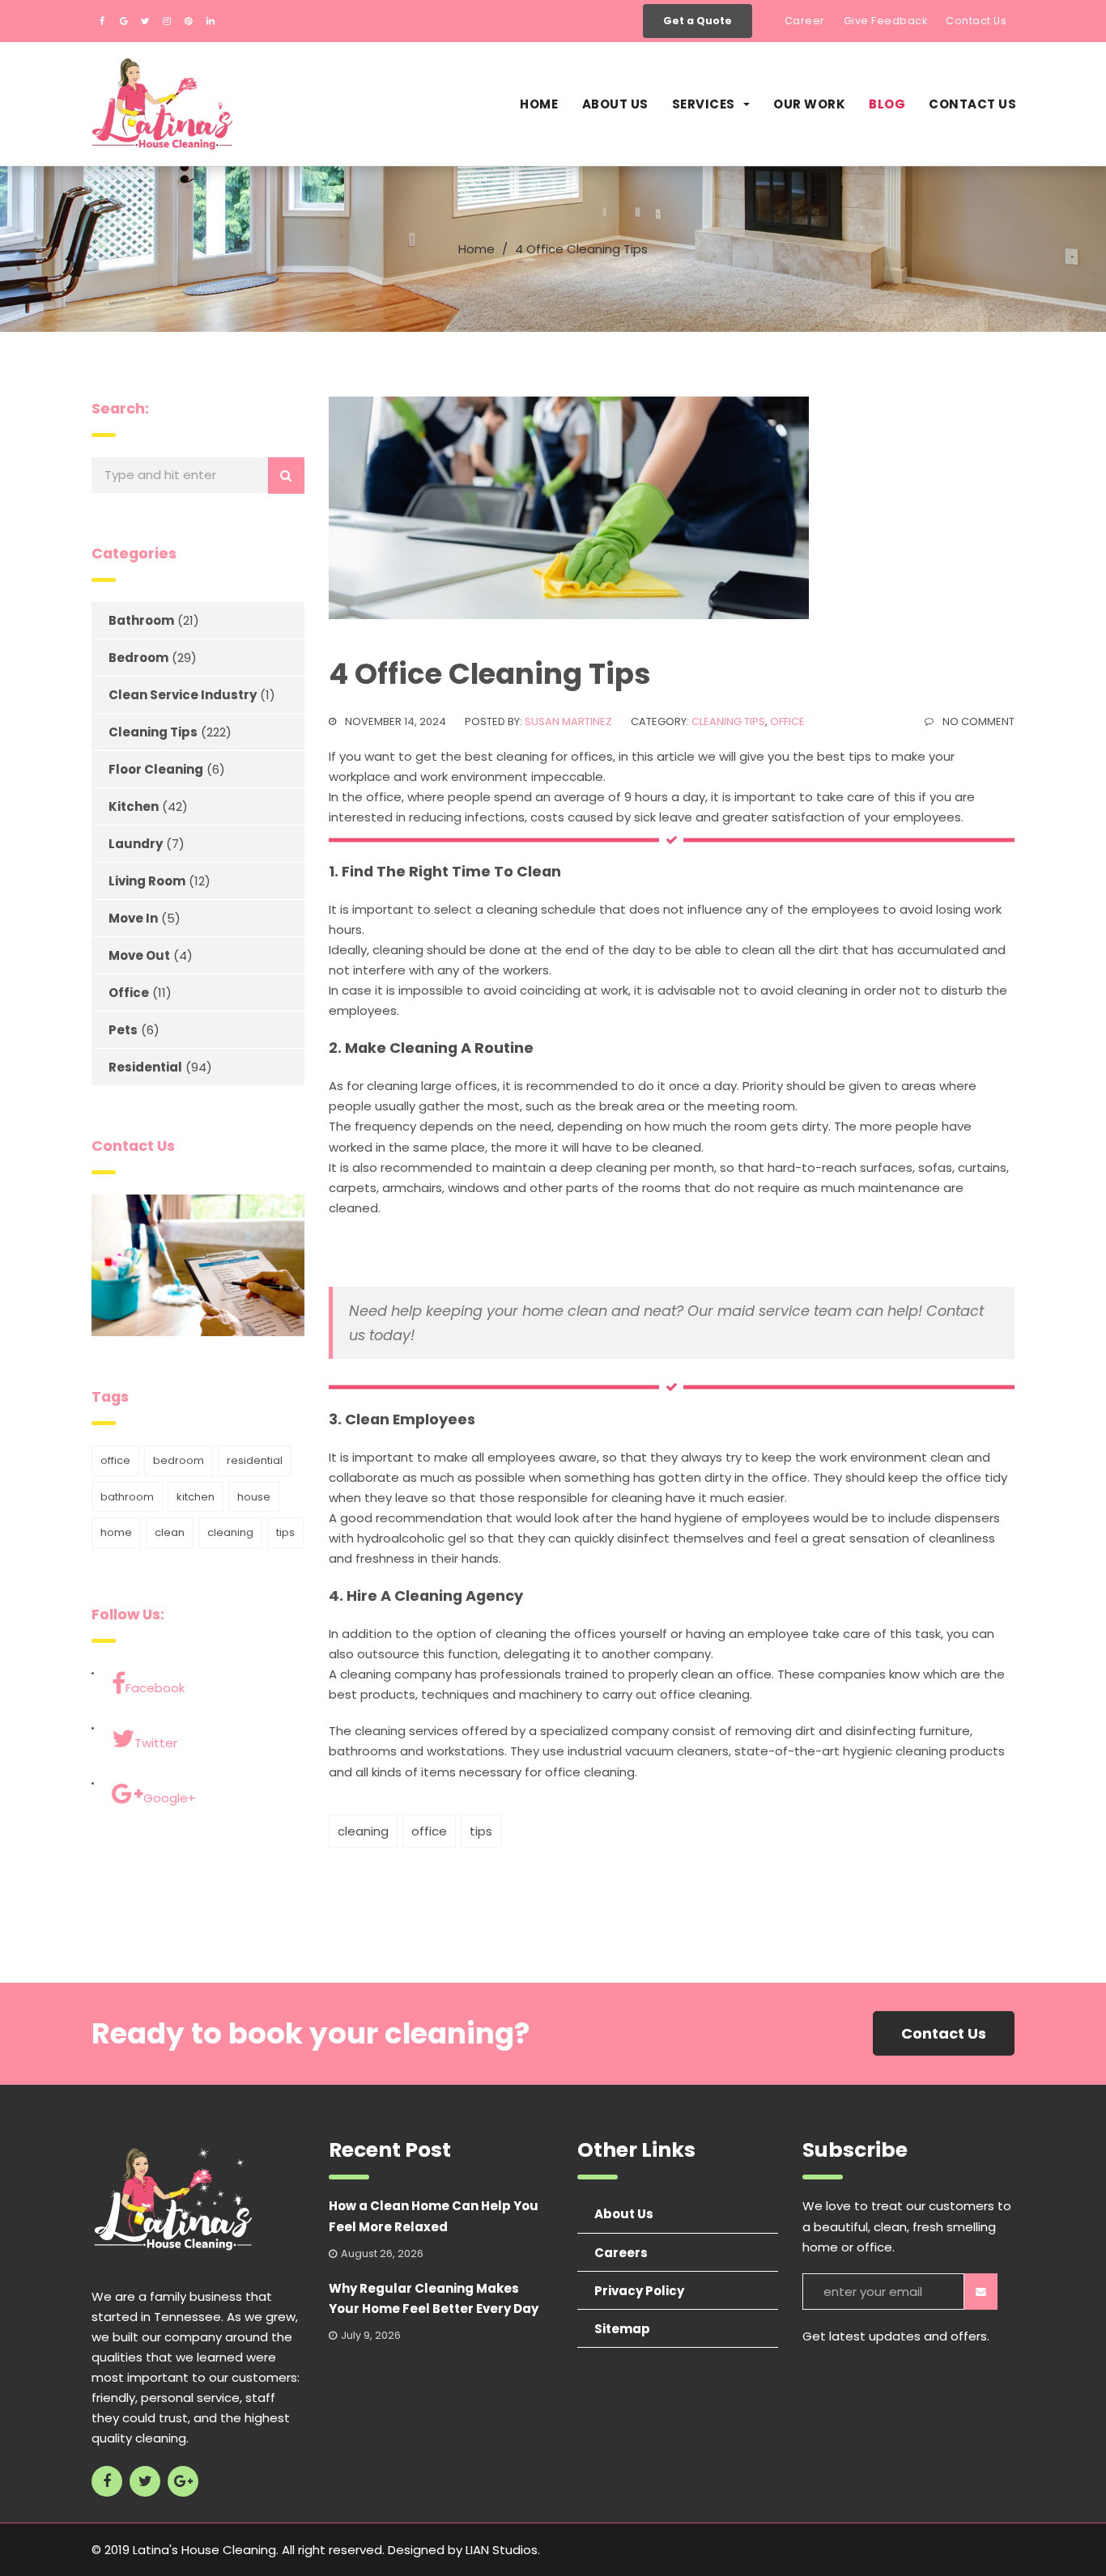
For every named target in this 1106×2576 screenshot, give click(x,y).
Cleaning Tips (728, 721)
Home (539, 104)
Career (805, 21)
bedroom (179, 1460)
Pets (123, 1030)
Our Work (809, 104)
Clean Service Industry (183, 695)
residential (255, 1460)
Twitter (156, 1743)
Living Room (147, 881)
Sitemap (622, 2329)
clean (170, 1532)
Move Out (139, 955)
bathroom (127, 1497)
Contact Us (976, 21)
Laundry (136, 844)
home (116, 1532)
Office (787, 721)
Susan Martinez (568, 721)
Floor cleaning (156, 769)
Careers (621, 2253)
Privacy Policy (639, 2291)
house (254, 1497)
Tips (481, 1831)
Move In (133, 918)
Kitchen (134, 806)
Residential (145, 1067)
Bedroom (138, 658)
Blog (887, 104)
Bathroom (141, 620)
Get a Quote (698, 21)
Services (704, 104)
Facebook (155, 1688)
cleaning (363, 1831)
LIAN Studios (502, 2550)
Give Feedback (886, 21)
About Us (615, 104)
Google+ (170, 1798)
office (429, 1831)
